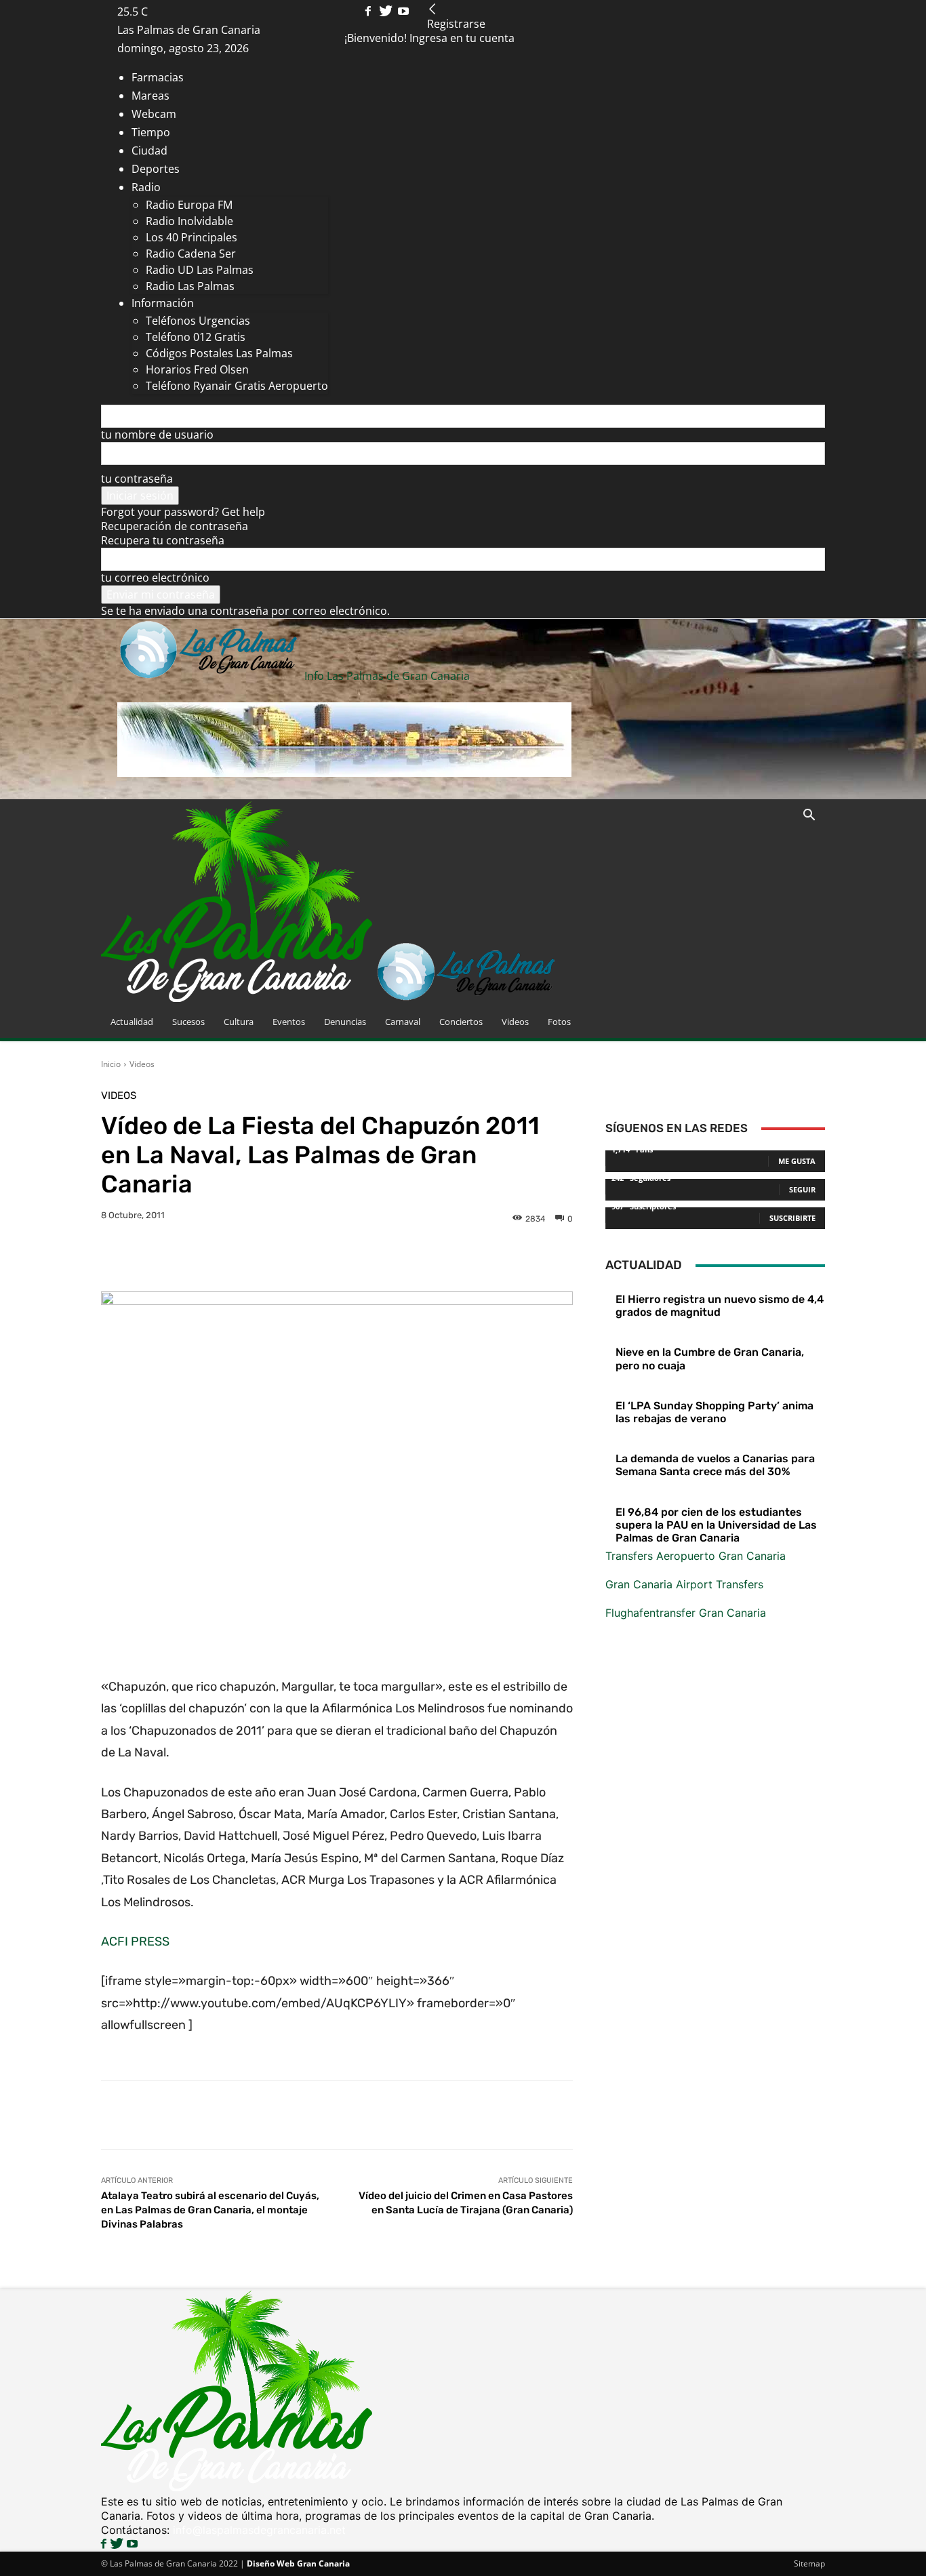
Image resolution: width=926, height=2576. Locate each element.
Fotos (559, 1022)
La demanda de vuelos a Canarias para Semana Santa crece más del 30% (715, 1465)
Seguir (802, 1189)
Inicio (111, 1064)
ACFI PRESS (135, 1941)
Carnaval (403, 1022)
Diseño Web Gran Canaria (298, 2563)
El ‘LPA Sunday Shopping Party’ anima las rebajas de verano (714, 1412)
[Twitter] (387, 12)
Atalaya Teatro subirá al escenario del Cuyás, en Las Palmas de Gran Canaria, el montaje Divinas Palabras (210, 2210)
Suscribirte (792, 1218)
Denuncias (345, 1022)
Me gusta (797, 1161)
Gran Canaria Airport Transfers (684, 1584)
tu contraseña (137, 479)
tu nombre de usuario (157, 435)
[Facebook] (369, 12)
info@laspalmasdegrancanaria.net (259, 2530)
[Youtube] (403, 12)
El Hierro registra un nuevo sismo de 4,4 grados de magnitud (720, 1306)
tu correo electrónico (155, 578)
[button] (809, 816)
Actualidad (132, 1022)
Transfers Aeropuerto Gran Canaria (696, 1556)
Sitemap (809, 2563)
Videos (515, 1022)
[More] (532, 1257)
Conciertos (461, 1022)
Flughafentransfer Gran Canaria (686, 1613)
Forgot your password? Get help (183, 512)
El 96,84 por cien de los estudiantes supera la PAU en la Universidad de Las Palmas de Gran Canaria (716, 1525)
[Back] (432, 9)
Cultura (239, 1022)
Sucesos (188, 1022)
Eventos (289, 1022)
